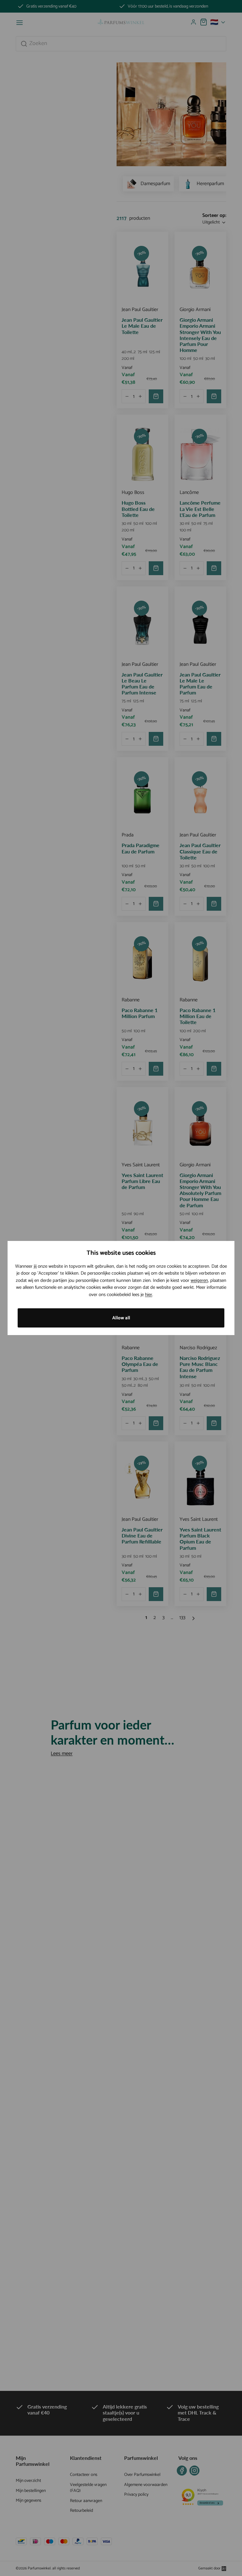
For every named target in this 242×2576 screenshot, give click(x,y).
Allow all (121, 1318)
